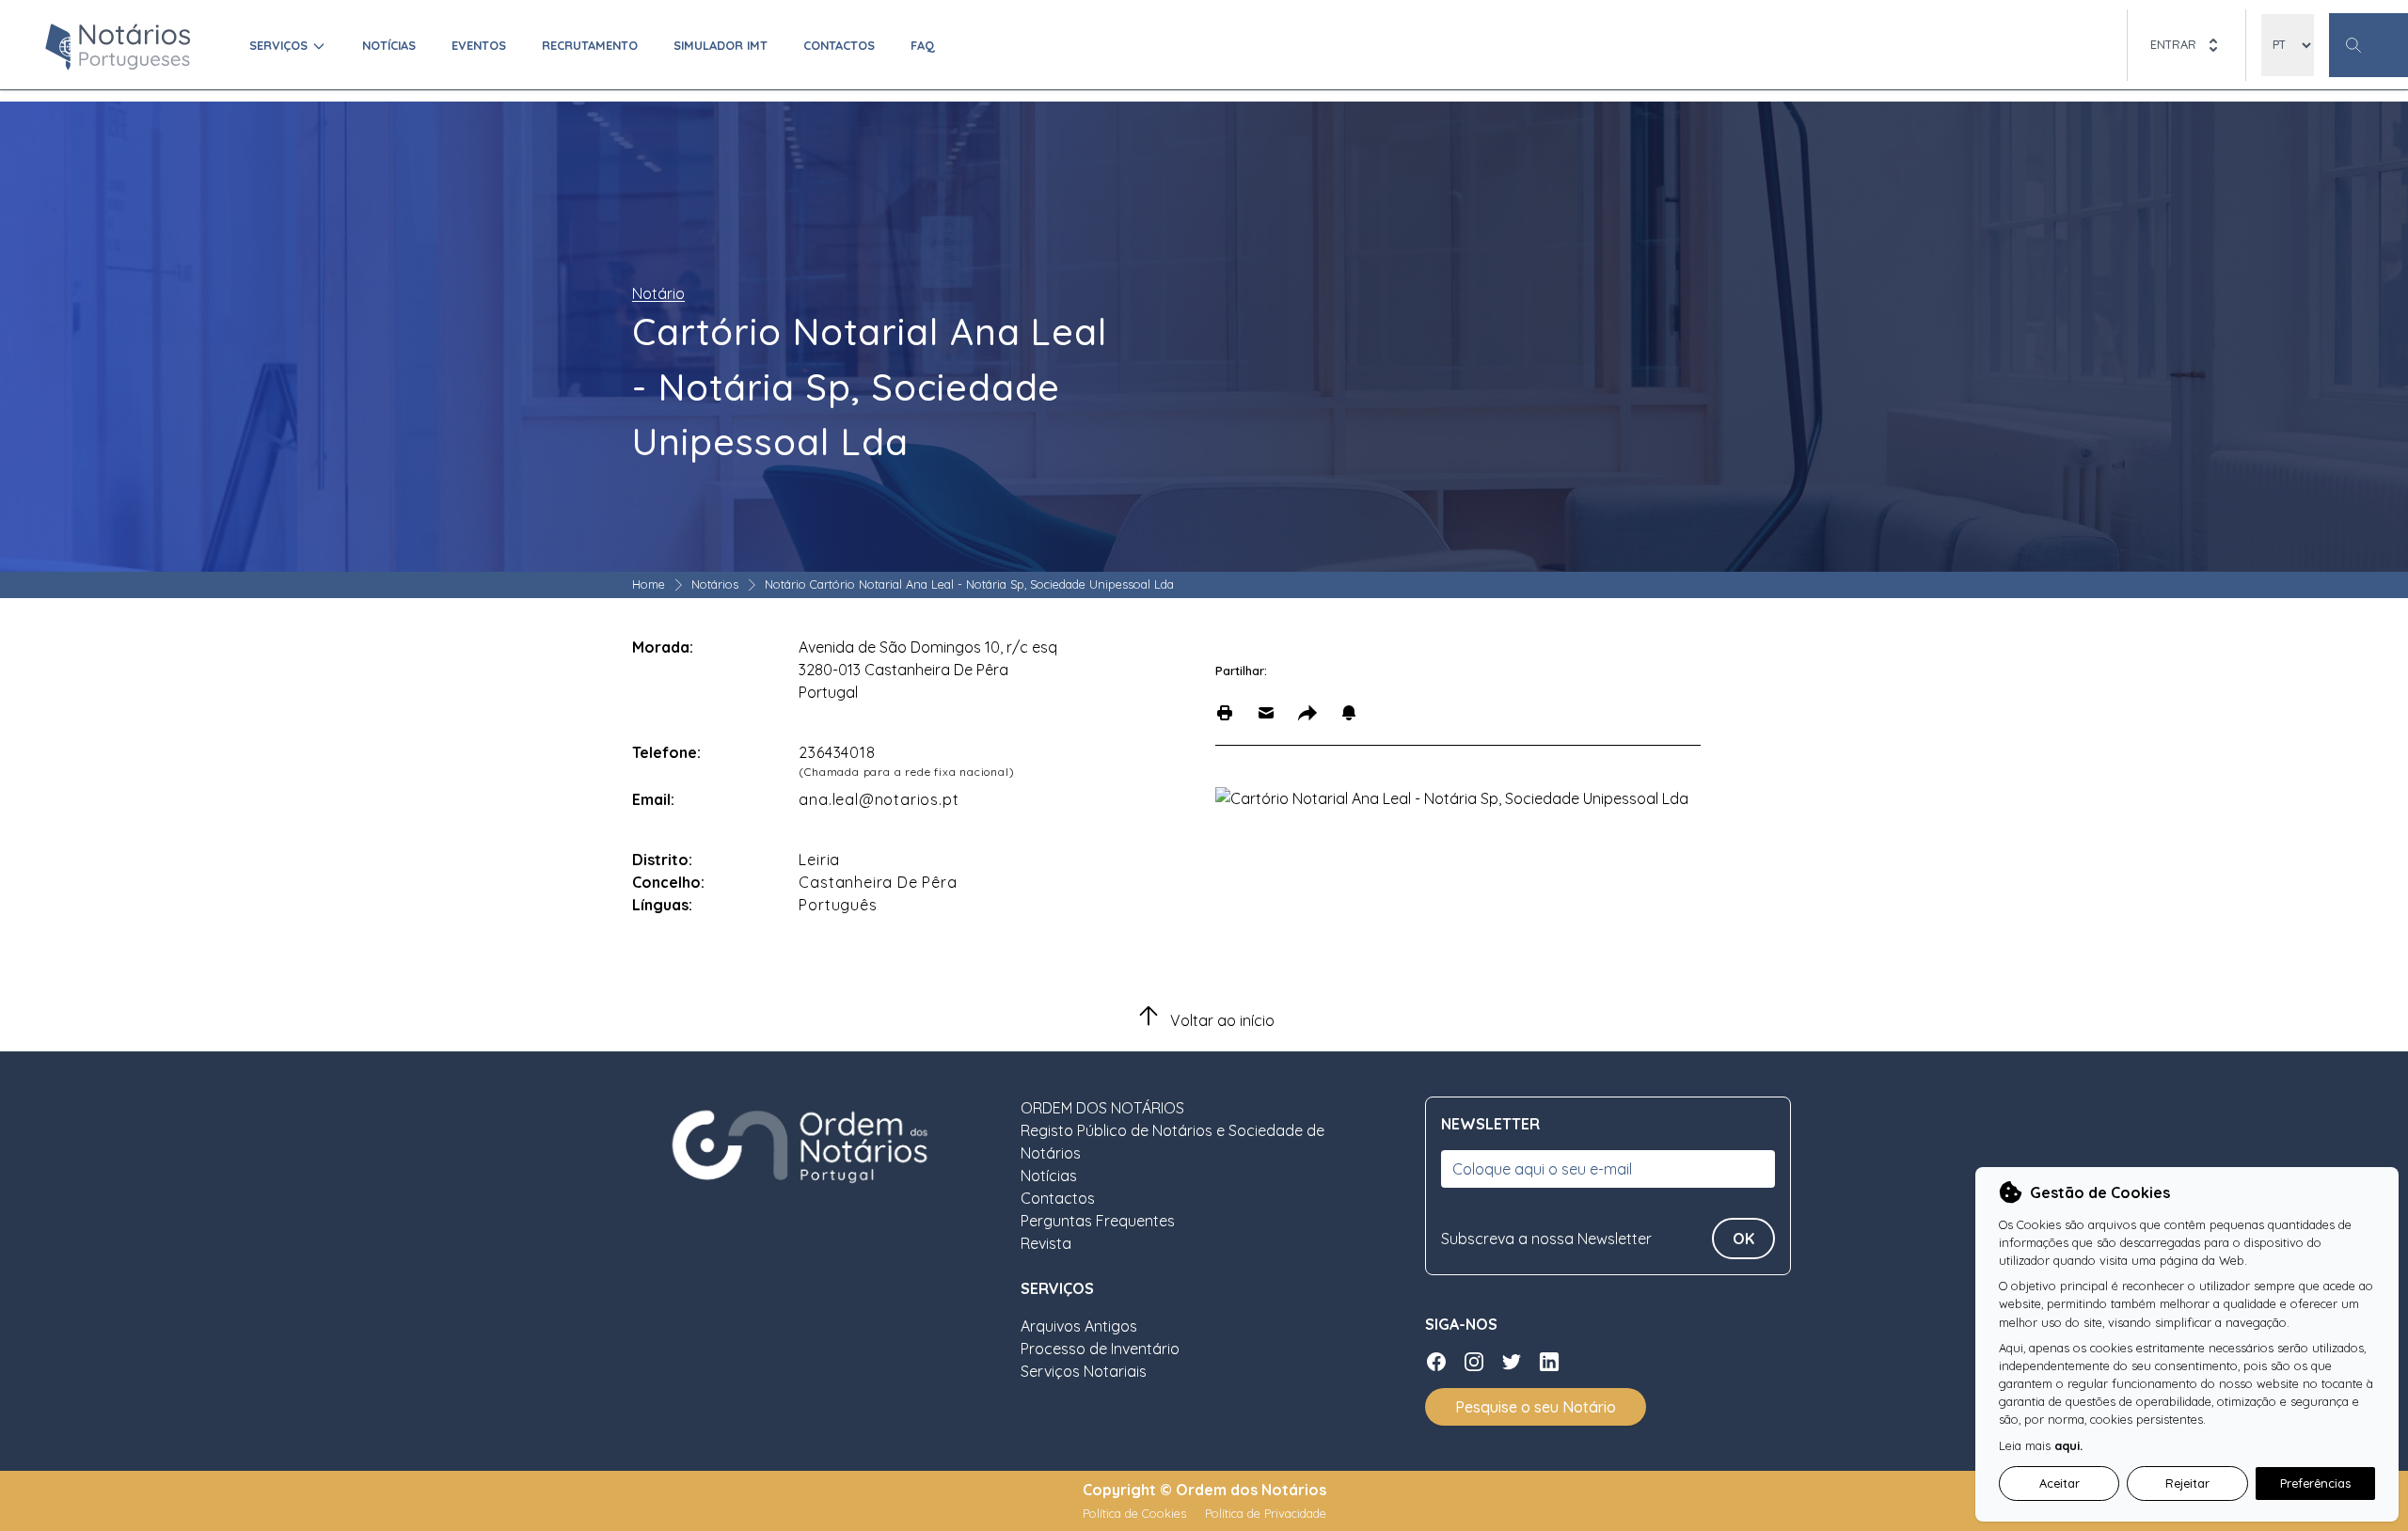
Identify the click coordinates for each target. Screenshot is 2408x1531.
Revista (1046, 1243)
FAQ (923, 45)
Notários (715, 584)
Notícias (389, 45)
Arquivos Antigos (1079, 1326)
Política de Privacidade (1266, 1513)
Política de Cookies (1136, 1513)
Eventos (479, 45)
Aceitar (2059, 1483)
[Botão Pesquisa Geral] (2368, 45)
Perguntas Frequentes (1098, 1221)
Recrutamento (590, 45)
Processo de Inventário (1100, 1349)
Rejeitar (2187, 1483)
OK (1743, 1239)
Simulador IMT (721, 45)
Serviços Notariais (1084, 1371)
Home (649, 584)
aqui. (2068, 1445)
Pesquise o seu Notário (1536, 1407)
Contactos (839, 45)
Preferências (2315, 1483)
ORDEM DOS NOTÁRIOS (1102, 1108)
